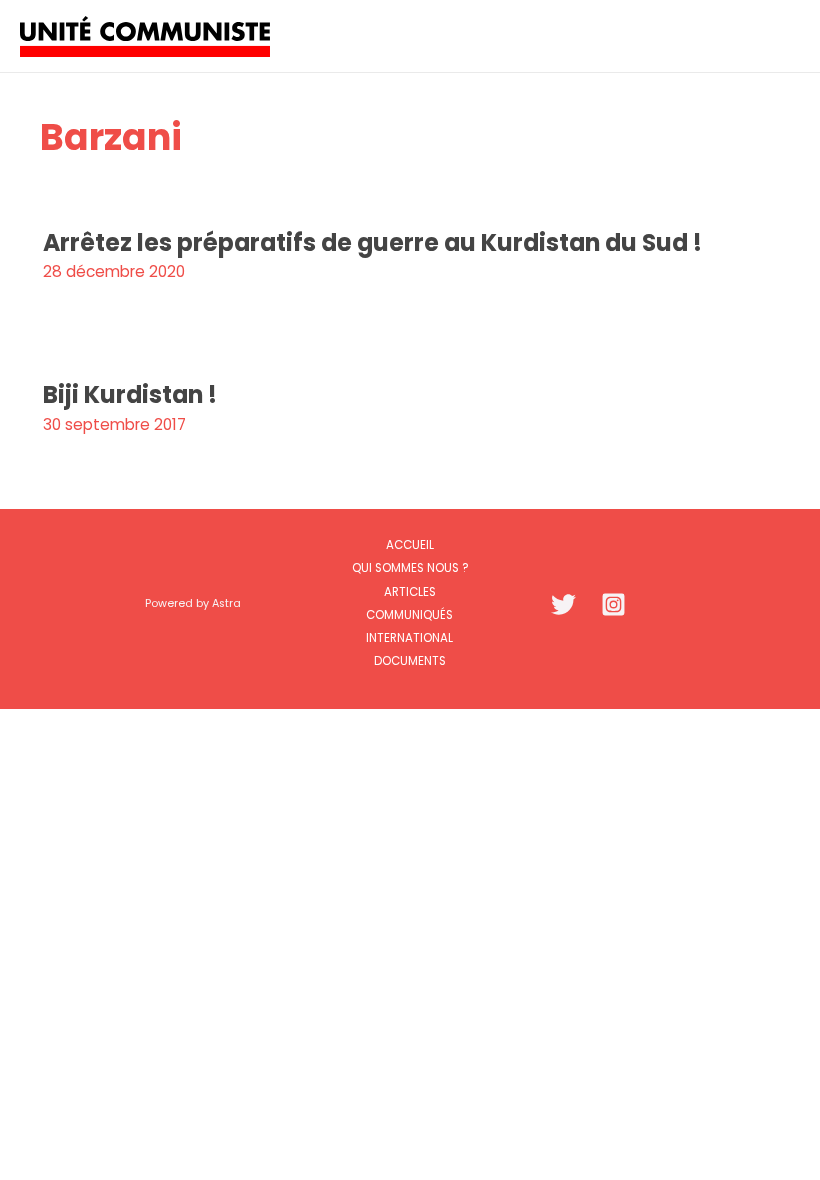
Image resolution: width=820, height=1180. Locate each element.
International (409, 638)
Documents (410, 661)
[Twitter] (563, 604)
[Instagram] (613, 604)
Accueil (410, 545)
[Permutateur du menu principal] (778, 35)
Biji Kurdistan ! (130, 394)
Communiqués (409, 615)
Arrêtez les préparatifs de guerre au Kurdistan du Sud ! (372, 242)
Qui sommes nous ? (410, 568)
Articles (410, 592)
